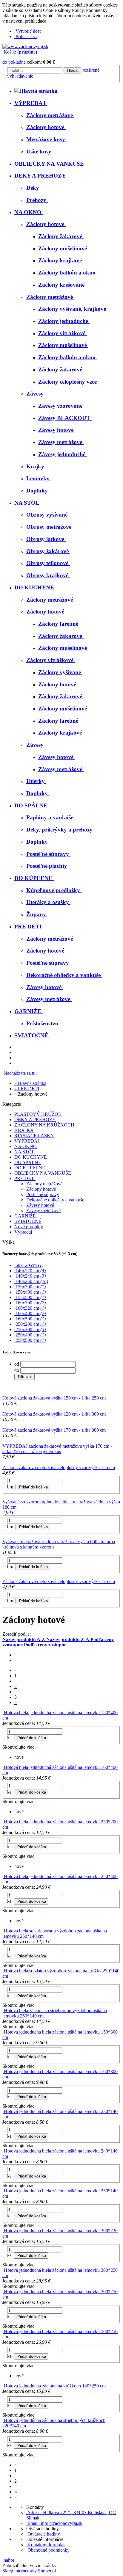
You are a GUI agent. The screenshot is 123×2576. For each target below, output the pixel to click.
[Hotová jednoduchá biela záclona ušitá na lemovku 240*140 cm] (3, 2151)
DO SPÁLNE (28, 1162)
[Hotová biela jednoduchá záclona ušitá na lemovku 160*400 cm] (3, 1767)
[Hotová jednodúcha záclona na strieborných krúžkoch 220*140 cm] (3, 2420)
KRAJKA (24, 1130)
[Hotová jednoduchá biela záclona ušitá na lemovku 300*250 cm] (3, 2270)
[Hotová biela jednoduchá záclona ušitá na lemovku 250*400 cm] (3, 1876)
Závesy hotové (40, 1205)
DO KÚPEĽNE (30, 1168)
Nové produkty (29, 1227)
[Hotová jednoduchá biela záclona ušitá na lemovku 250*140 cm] (3, 2191)
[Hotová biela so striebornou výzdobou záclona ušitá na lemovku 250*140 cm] (3, 1931)
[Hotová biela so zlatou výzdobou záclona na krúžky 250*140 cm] (3, 1971)
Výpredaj (23, 1232)
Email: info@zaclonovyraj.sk (54, 2523)
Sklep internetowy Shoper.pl (29, 2571)
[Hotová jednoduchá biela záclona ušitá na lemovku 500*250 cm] (3, 2331)
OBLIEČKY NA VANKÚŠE (43, 1173)
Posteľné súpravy (43, 1194)
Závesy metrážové (43, 1211)
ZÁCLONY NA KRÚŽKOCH (44, 1125)
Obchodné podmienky (48, 2550)
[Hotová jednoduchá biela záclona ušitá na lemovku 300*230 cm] (3, 2231)
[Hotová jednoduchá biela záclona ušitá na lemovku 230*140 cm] (3, 2111)
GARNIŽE (25, 1216)
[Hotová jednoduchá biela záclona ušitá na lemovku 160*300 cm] (3, 2071)
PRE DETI (25, 1178)
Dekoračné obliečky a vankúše (55, 1200)
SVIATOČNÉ (28, 1221)
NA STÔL (24, 1152)
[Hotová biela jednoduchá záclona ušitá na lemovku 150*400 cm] (3, 1713)
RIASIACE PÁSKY (34, 1136)
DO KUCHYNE (31, 1157)
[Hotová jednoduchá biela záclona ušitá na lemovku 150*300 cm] (3, 2032)
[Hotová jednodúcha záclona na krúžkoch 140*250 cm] (3, 2386)
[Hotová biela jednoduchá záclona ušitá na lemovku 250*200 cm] (3, 1822)
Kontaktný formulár (46, 2545)
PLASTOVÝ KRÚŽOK (38, 1114)
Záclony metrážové (44, 1184)
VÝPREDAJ (27, 1141)
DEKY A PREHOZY (35, 1120)
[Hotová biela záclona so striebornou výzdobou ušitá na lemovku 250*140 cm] (3, 2011)
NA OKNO (26, 1146)
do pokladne (14, 62)
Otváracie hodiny (43, 2534)
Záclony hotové (41, 1189)
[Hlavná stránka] (25, 47)
